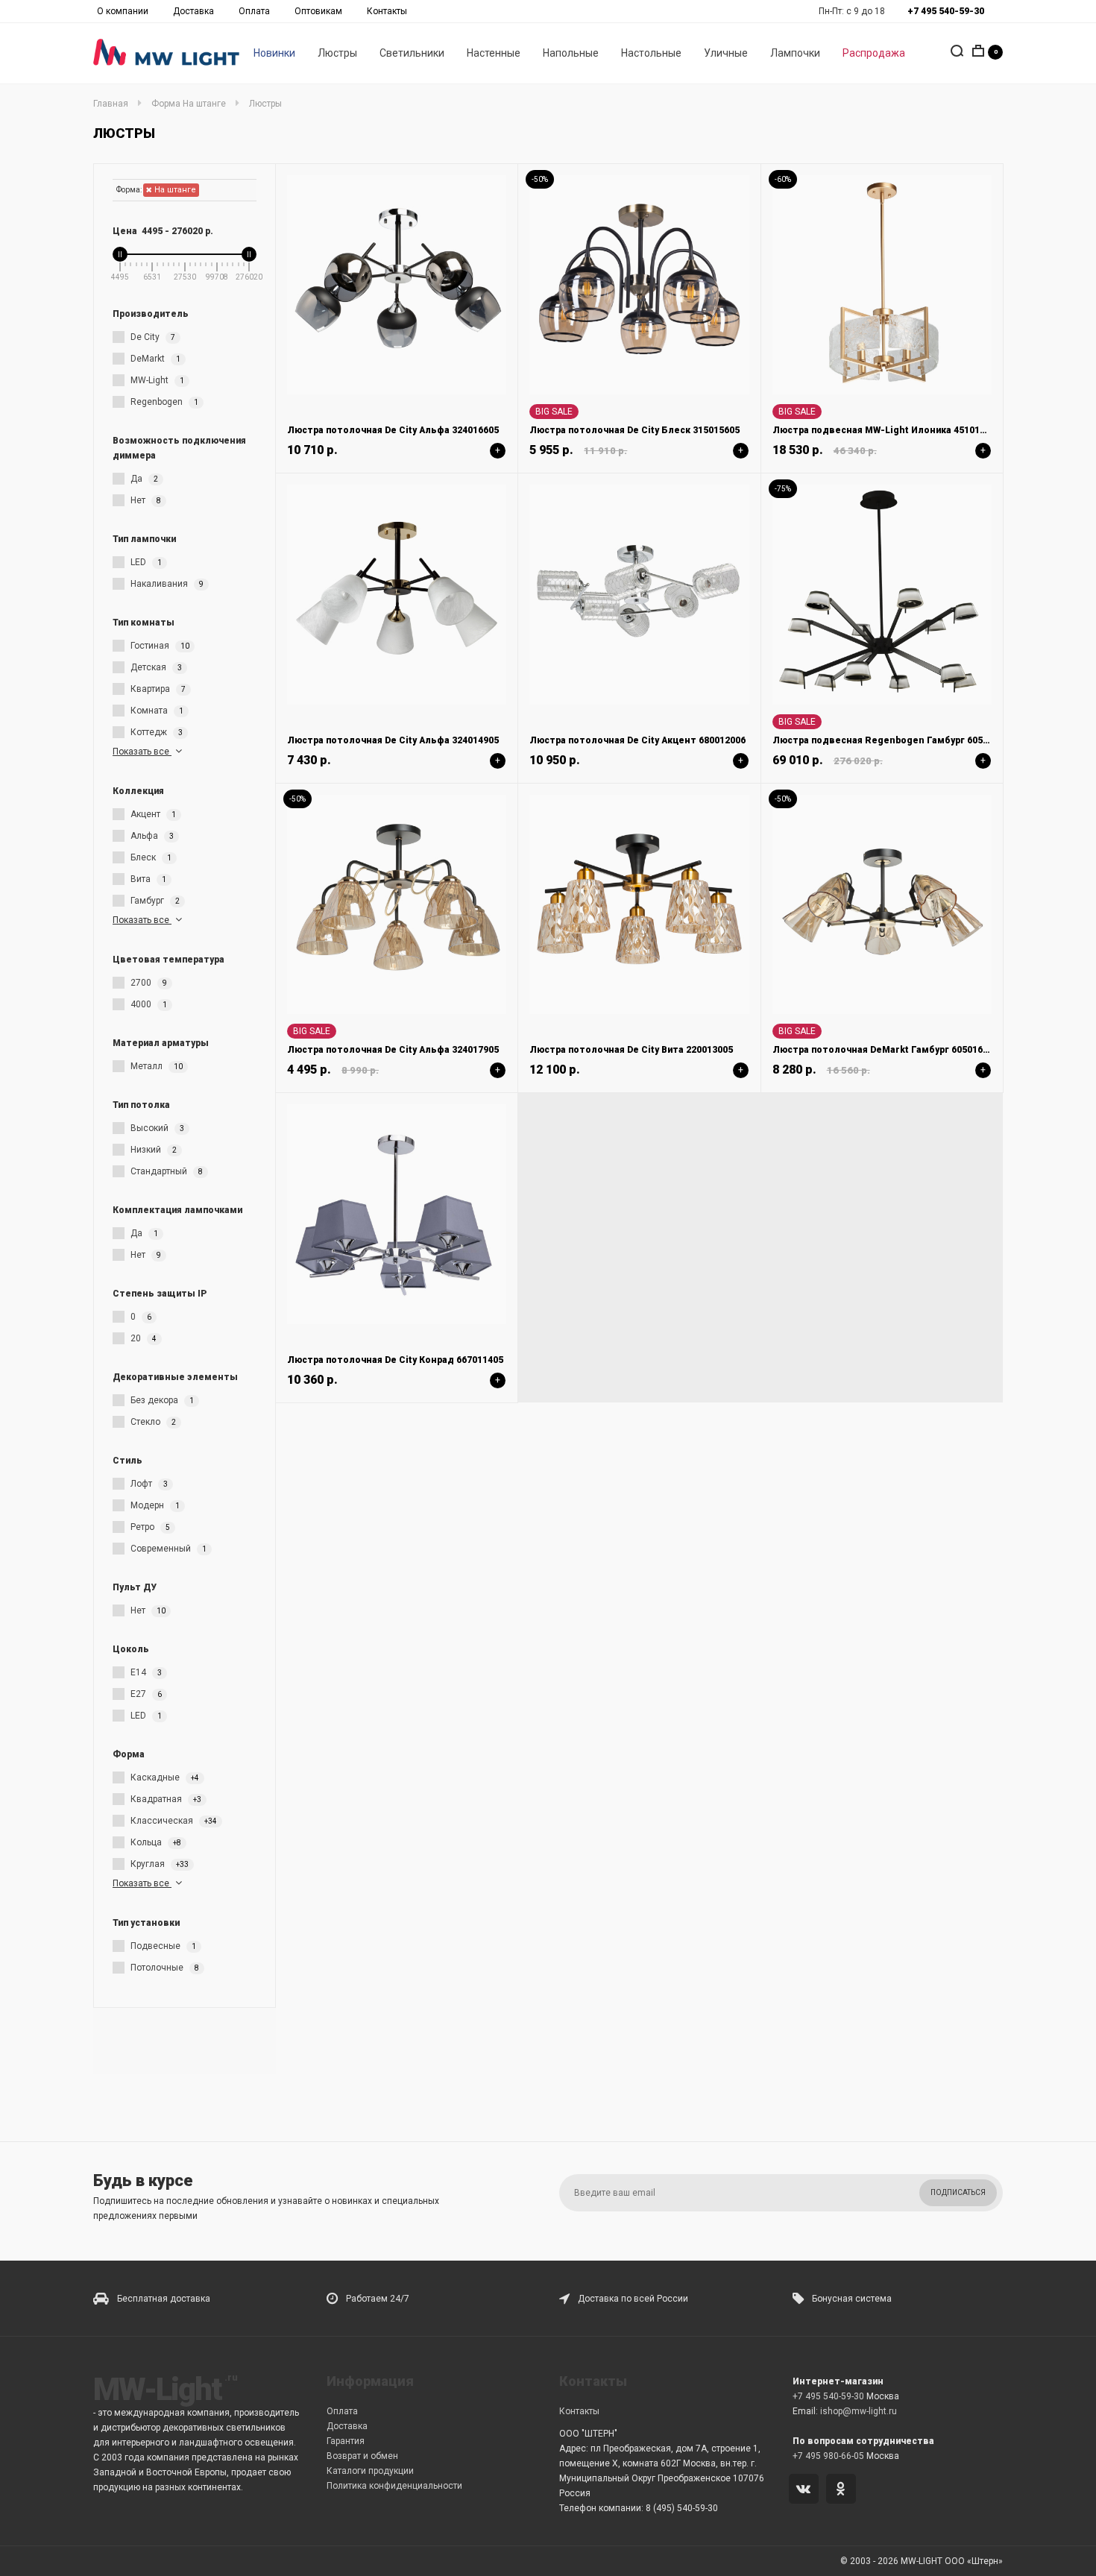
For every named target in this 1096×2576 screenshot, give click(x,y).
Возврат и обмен (362, 2456)
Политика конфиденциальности (394, 2486)
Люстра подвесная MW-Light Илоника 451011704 (886, 430)
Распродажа (874, 53)
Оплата (254, 11)
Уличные (726, 53)
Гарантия (346, 2441)
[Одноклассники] (844, 2490)
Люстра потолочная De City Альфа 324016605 (393, 430)
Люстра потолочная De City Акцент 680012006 (637, 740)
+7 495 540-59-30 (828, 2396)
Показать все (142, 752)
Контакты (387, 11)
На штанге (174, 190)
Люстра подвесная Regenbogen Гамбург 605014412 (893, 740)
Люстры (337, 53)
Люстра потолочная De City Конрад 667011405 (395, 1360)
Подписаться (958, 2192)
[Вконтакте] (806, 2490)
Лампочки (795, 53)
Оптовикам (318, 11)
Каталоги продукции (370, 2471)
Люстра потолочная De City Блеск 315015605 (634, 430)
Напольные (571, 53)
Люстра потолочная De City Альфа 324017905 (393, 1050)
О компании (123, 11)
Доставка (193, 11)
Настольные (651, 53)
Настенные (494, 53)
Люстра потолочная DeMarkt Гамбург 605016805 (885, 1050)
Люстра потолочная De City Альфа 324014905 (393, 740)
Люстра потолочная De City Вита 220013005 (631, 1050)
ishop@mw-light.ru (859, 2411)
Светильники (412, 53)
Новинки (274, 53)
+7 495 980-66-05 (828, 2456)
